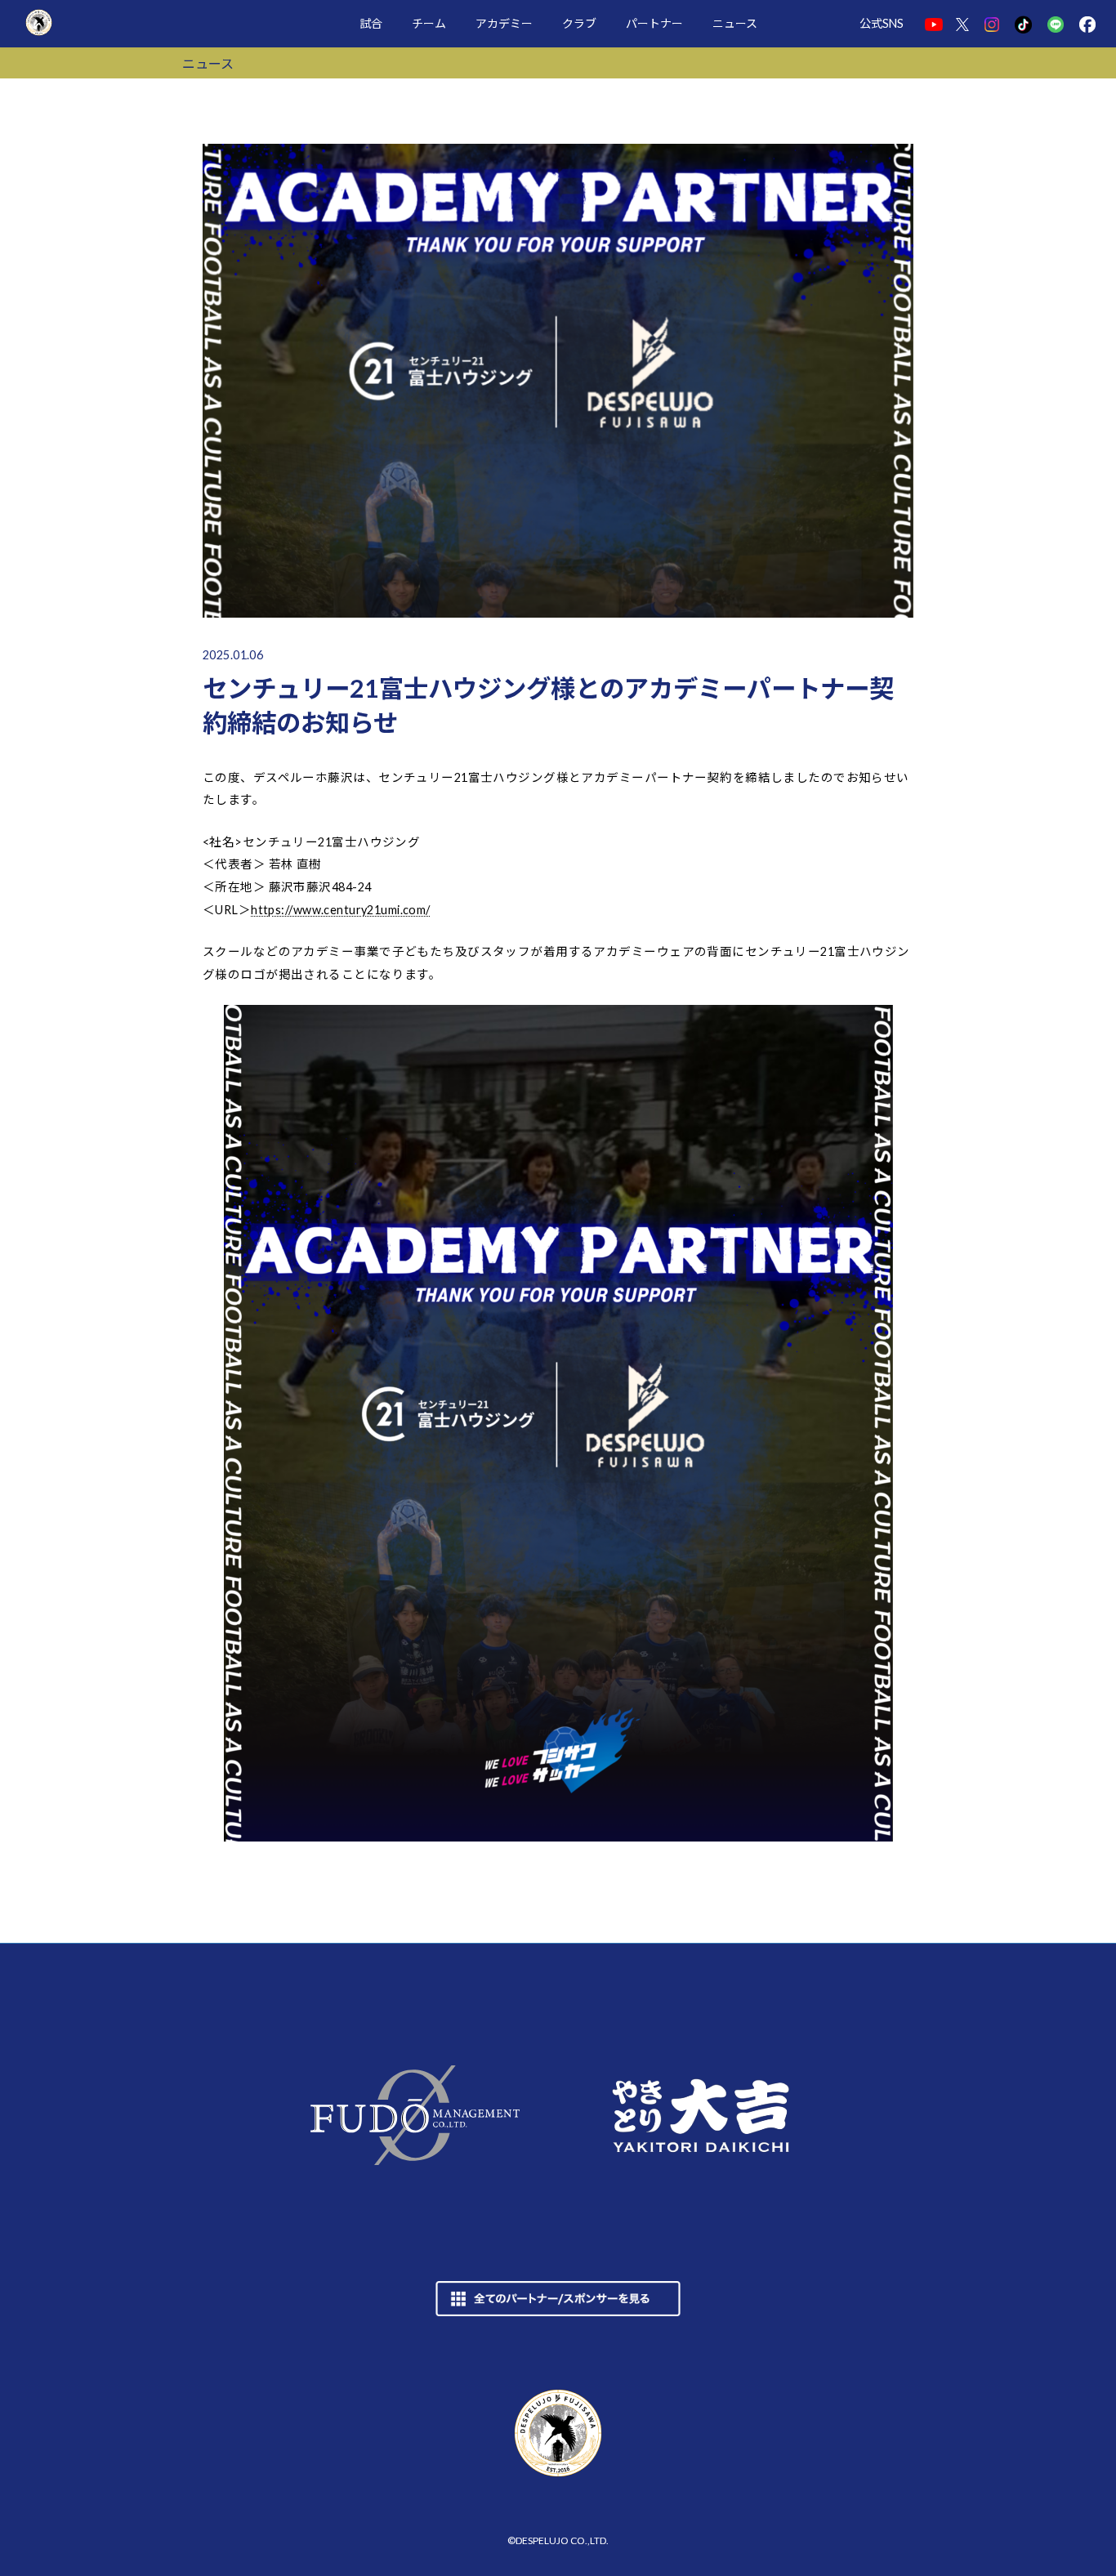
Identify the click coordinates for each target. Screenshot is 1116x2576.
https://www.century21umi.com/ (341, 910)
